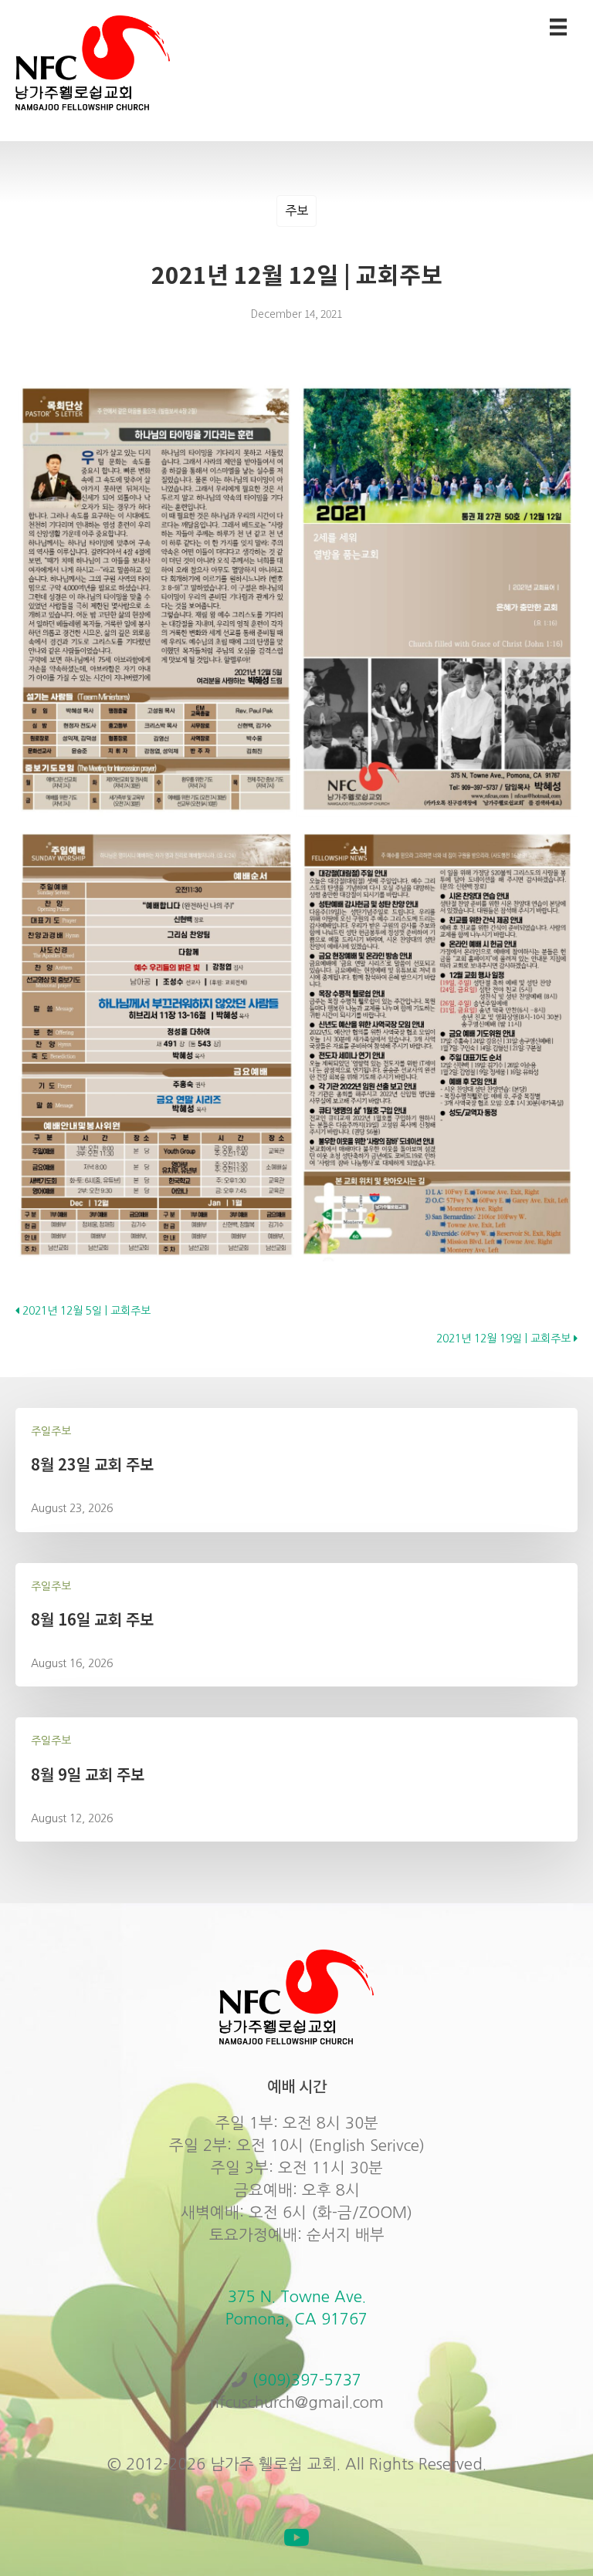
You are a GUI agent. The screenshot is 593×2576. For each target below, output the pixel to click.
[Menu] (558, 27)
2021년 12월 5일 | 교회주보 (85, 1311)
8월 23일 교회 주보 (92, 1464)
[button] (296, 2537)
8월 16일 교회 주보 (92, 1619)
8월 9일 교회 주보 (88, 1774)
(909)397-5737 (307, 2380)
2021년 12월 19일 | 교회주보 (505, 1339)
